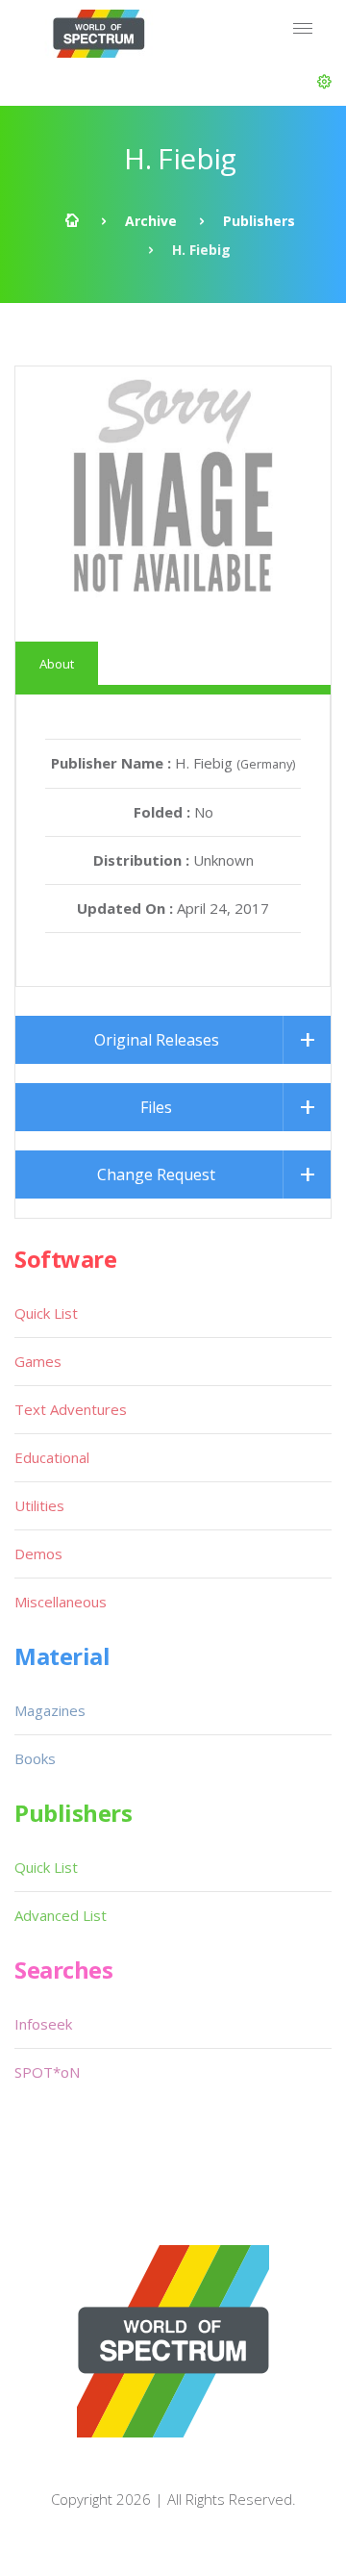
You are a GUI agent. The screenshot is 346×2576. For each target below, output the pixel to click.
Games (38, 1361)
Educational (52, 1457)
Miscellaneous (61, 1602)
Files (156, 1107)
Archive (151, 221)
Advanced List (61, 1915)
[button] (324, 82)
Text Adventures (71, 1409)
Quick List (46, 1313)
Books (35, 1758)
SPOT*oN (47, 2072)
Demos (38, 1553)
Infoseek (43, 2024)
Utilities (39, 1505)
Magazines (50, 1710)
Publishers (259, 221)
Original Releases (157, 1040)
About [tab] (57, 664)
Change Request (156, 1174)
